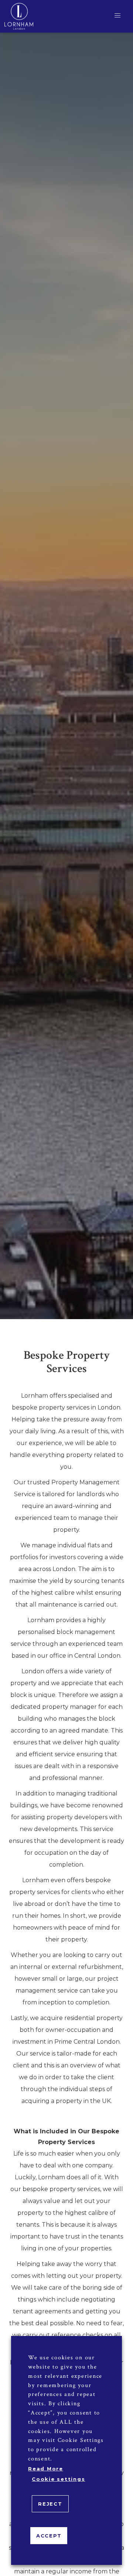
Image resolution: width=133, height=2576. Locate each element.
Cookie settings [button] (58, 2479)
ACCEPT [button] (49, 2536)
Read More (46, 2469)
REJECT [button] (50, 2504)
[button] (117, 16)
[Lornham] (19, 16)
